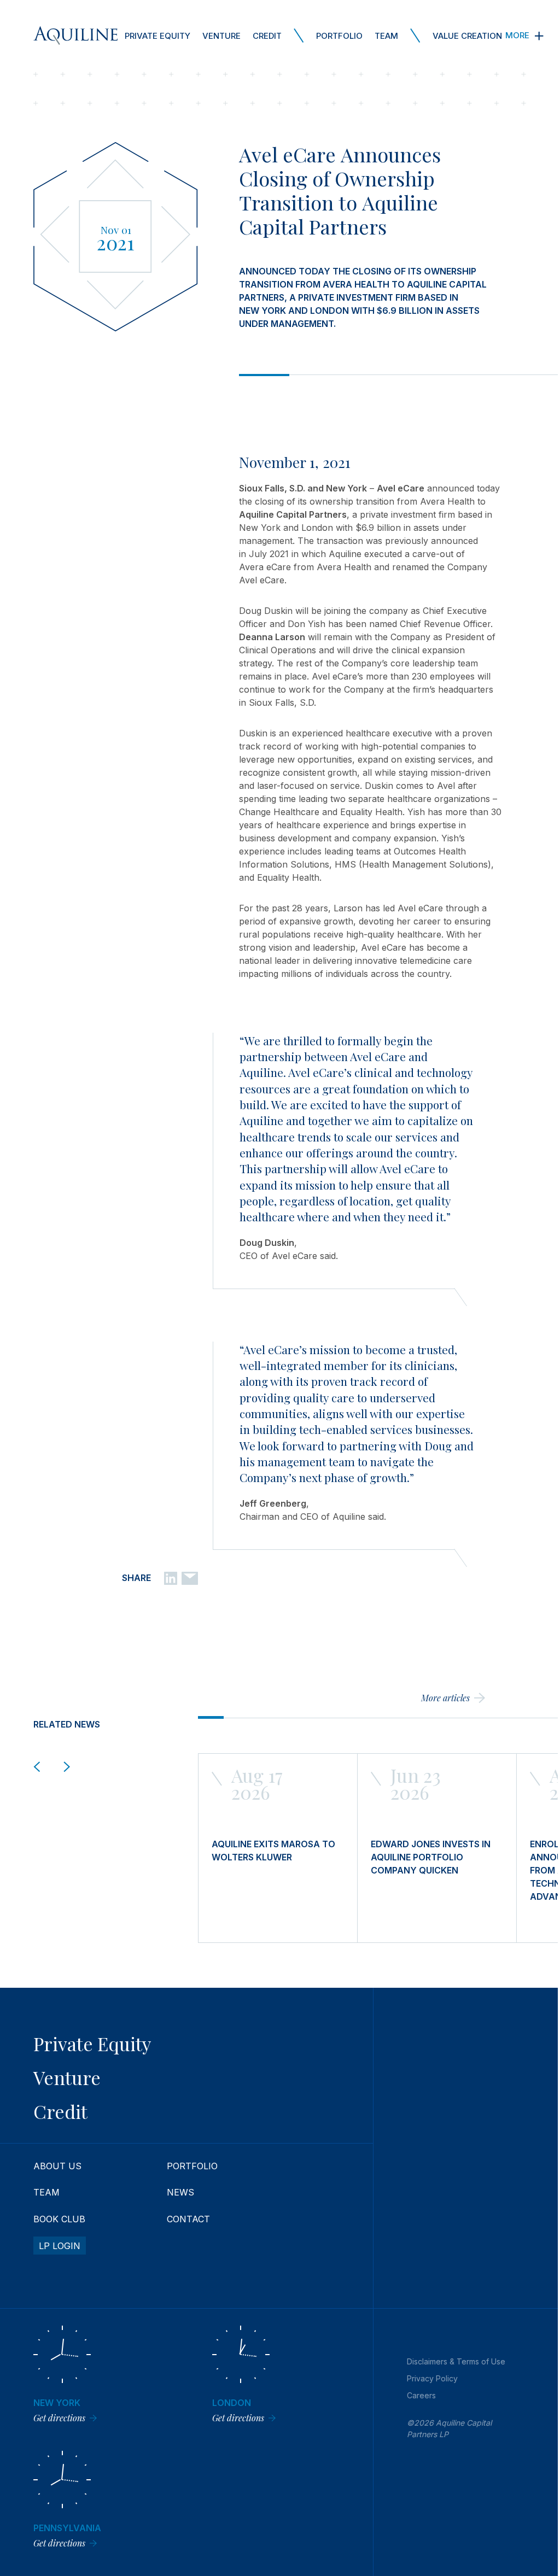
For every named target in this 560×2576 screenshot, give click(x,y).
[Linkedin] (171, 1577)
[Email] (190, 1577)
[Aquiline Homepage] (75, 36)
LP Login (60, 2246)
